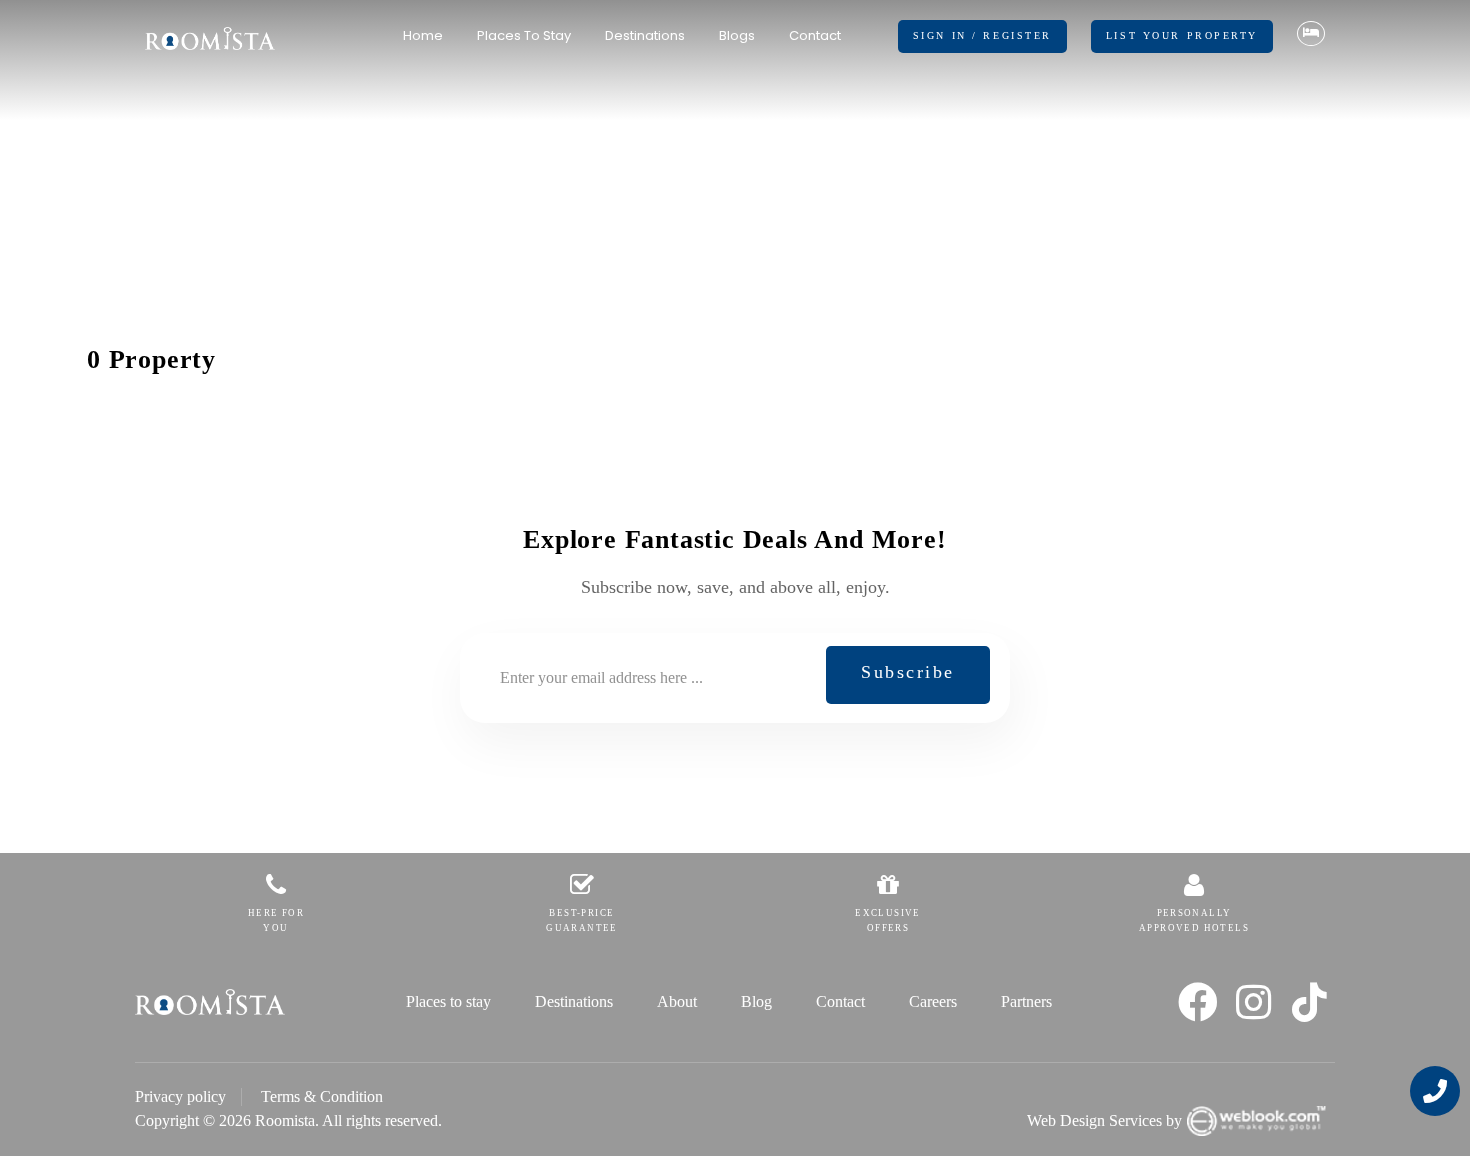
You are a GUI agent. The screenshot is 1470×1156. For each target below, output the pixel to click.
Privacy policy (180, 1096)
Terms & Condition (322, 1096)
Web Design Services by (1104, 1120)
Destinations (645, 35)
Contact (815, 35)
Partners (1026, 1001)
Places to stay (524, 35)
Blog (756, 1001)
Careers (933, 1001)
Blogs (737, 35)
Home (423, 35)
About (677, 1001)
